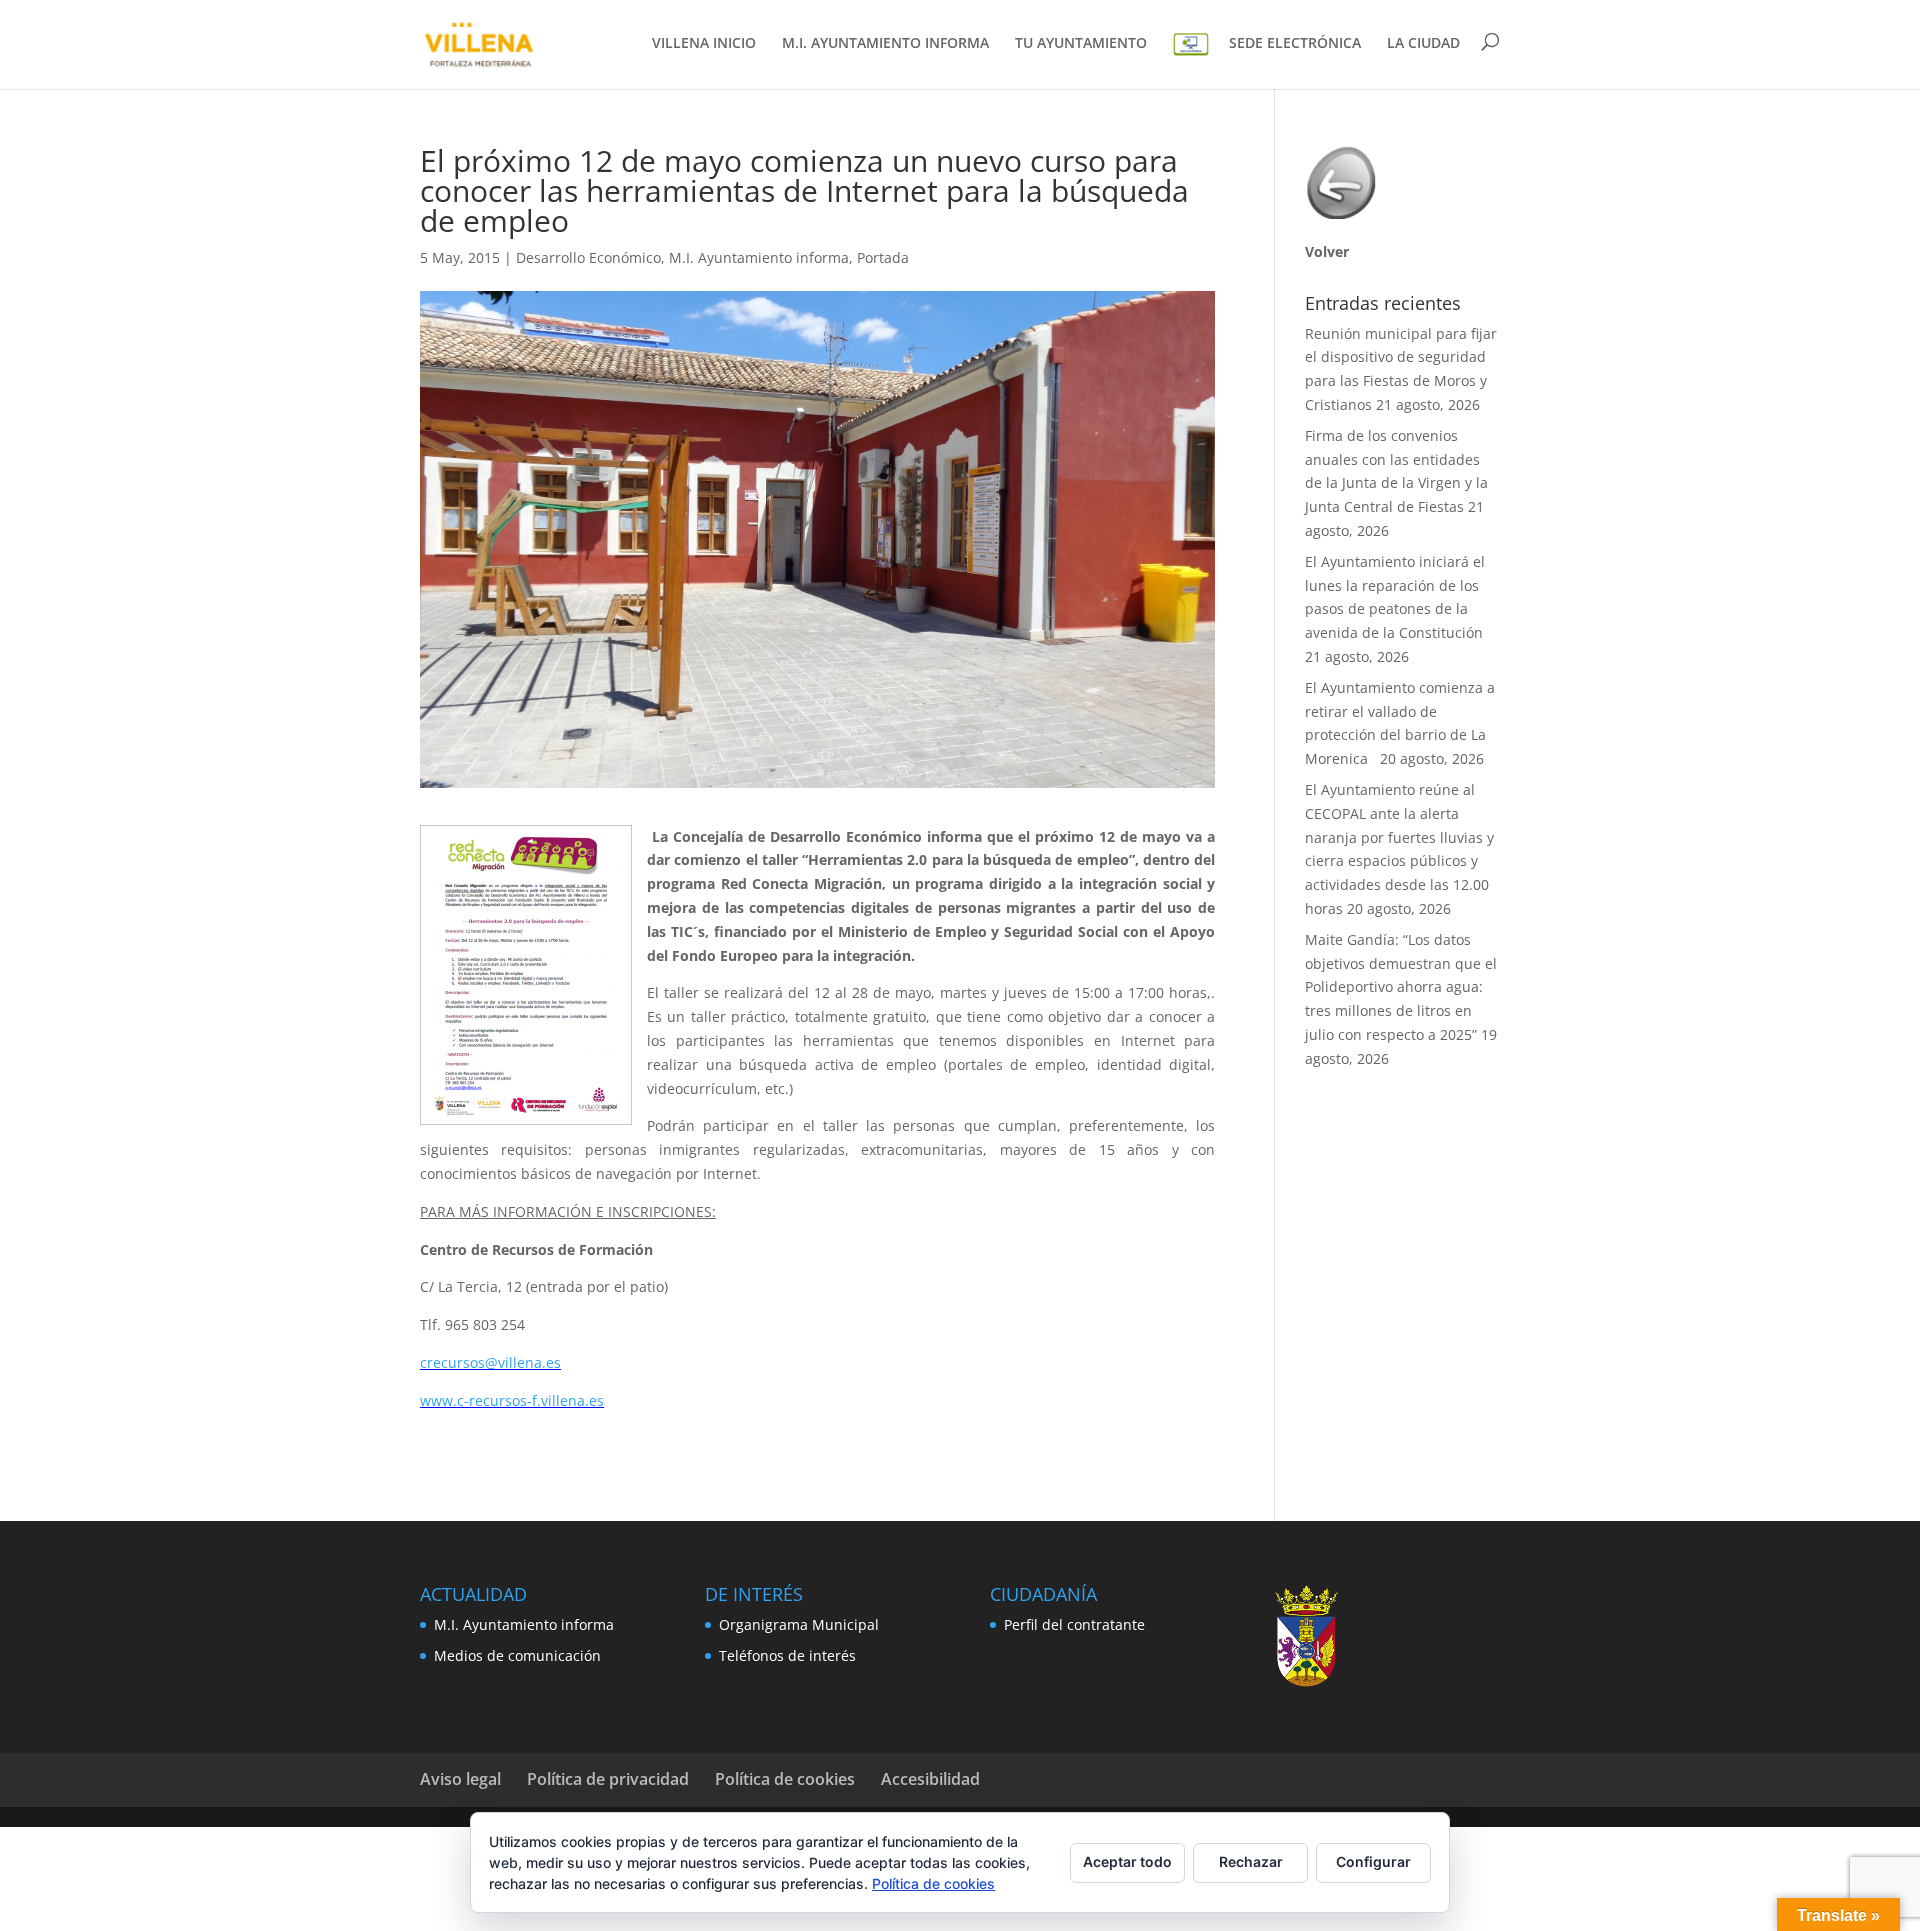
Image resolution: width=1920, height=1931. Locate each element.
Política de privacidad (608, 1779)
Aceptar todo (1127, 1861)
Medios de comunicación (517, 1655)
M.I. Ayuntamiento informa (759, 257)
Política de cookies (785, 1779)
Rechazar (1251, 1861)
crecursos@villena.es (490, 1362)
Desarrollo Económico (588, 257)
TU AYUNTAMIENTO (1081, 44)
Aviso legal (460, 1779)
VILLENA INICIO (704, 44)
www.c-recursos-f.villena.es (512, 1400)
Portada (883, 257)
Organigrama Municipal (799, 1624)
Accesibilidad (930, 1779)
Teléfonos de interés (787, 1655)
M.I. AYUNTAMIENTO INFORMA (885, 44)
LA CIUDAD (1423, 44)
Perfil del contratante (1074, 1624)
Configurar (1373, 1861)
